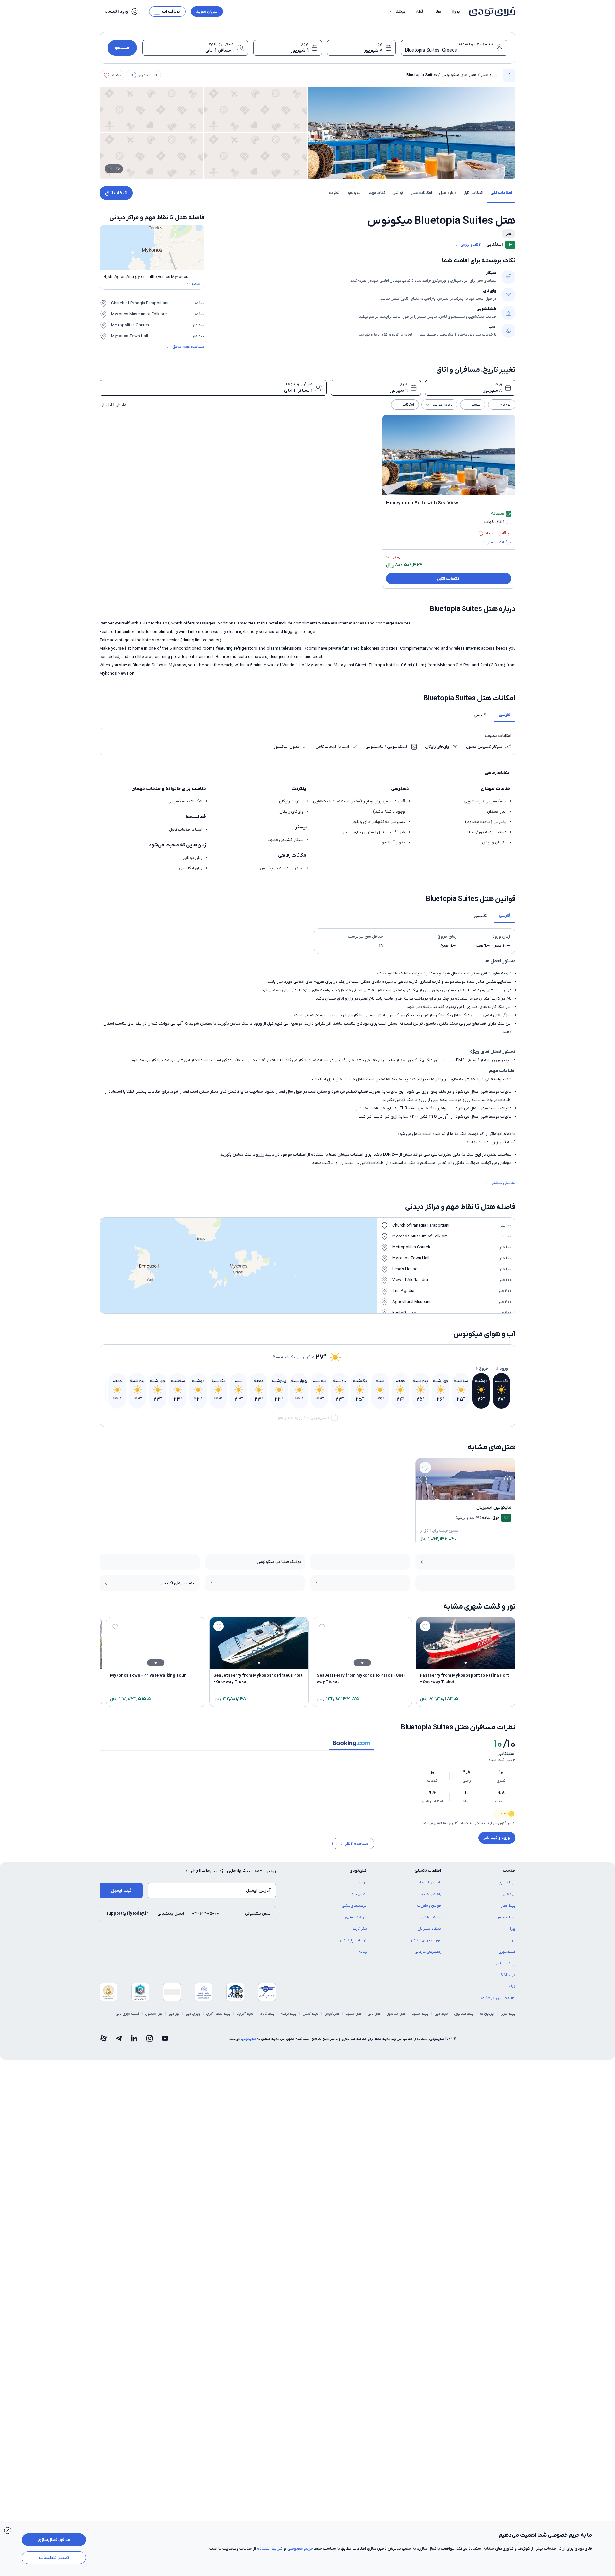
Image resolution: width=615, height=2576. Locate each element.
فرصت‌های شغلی (354, 1910)
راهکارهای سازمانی (428, 1956)
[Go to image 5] (458, 1494)
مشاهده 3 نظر (357, 1848)
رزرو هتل (489, 75)
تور (513, 1945)
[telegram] (119, 2043)
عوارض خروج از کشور (426, 1945)
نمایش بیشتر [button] (504, 1183)
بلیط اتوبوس (506, 1922)
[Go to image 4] (462, 1494)
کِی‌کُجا (511, 1991)
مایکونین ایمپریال (494, 1507)
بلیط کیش (311, 2018)
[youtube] (165, 2043)
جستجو (122, 48)
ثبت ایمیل (121, 1895)
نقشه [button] (196, 284)
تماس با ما (359, 1899)
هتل (437, 11)
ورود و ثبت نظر (497, 1838)
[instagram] (150, 2043)
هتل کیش (332, 2018)
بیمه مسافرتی (505, 1968)
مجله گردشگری (356, 1922)
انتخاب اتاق (116, 193)
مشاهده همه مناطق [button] (188, 347)
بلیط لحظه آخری (218, 2018)
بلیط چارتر (508, 2018)
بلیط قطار (508, 1910)
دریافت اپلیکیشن (353, 1945)
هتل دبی (374, 2018)
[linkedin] (134, 2043)
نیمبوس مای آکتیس (178, 1583)
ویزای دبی (193, 2018)
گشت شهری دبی (128, 2018)
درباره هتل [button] (448, 193)
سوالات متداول (430, 1922)
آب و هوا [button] (354, 193)
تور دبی (174, 2018)
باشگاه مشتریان (429, 1933)
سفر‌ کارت (360, 1933)
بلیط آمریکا (245, 2018)
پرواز (456, 11)
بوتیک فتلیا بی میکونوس (279, 1562)
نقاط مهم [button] (377, 193)
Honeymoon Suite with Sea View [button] (422, 503)
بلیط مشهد (420, 2018)
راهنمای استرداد (430, 1887)
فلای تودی (248, 2043)
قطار (420, 11)
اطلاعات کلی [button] (501, 193)
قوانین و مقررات (429, 1910)
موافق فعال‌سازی (54, 2540)
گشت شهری (507, 1956)
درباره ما (361, 1887)
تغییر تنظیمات (54, 2558)
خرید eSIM (507, 1979)
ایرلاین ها (487, 2018)
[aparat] (103, 2043)
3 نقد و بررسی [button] (471, 245)
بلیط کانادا (267, 2018)
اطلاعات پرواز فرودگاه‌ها (497, 2003)
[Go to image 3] (465, 1494)
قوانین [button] (398, 193)
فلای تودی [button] (358, 1875)
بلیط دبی (441, 2018)
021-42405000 (205, 1918)
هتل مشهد (354, 2018)
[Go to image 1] (472, 1494)
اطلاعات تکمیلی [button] (428, 1875)
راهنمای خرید (431, 1899)
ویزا (513, 1933)
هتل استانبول (396, 2018)
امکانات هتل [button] (421, 193)
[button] (397, 12)
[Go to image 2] (469, 1494)
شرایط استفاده (270, 2549)
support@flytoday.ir (127, 1918)
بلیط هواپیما (506, 1887)
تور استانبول (154, 2018)
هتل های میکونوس (459, 75)
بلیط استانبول (464, 2018)
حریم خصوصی (300, 2549)
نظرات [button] (334, 193)
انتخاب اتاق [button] (474, 193)
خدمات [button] (509, 1875)
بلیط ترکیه (289, 2018)
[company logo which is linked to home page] (490, 12)
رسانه (363, 1956)
